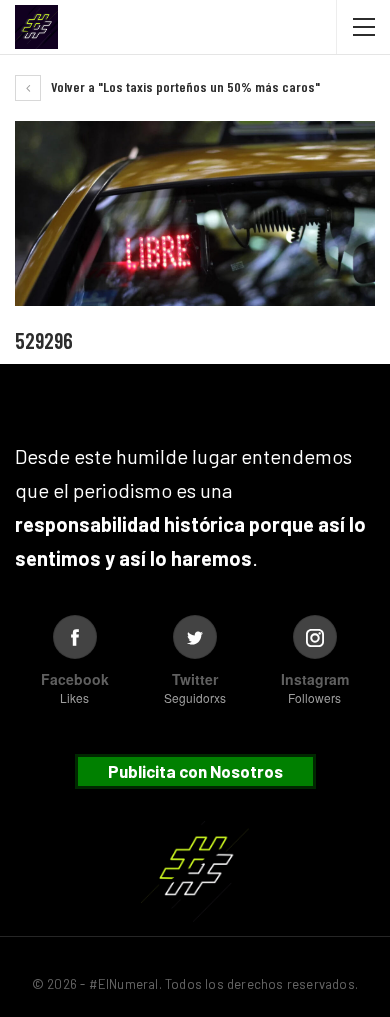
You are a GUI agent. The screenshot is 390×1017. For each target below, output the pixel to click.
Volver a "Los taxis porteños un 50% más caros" (184, 86)
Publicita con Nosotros (195, 771)
